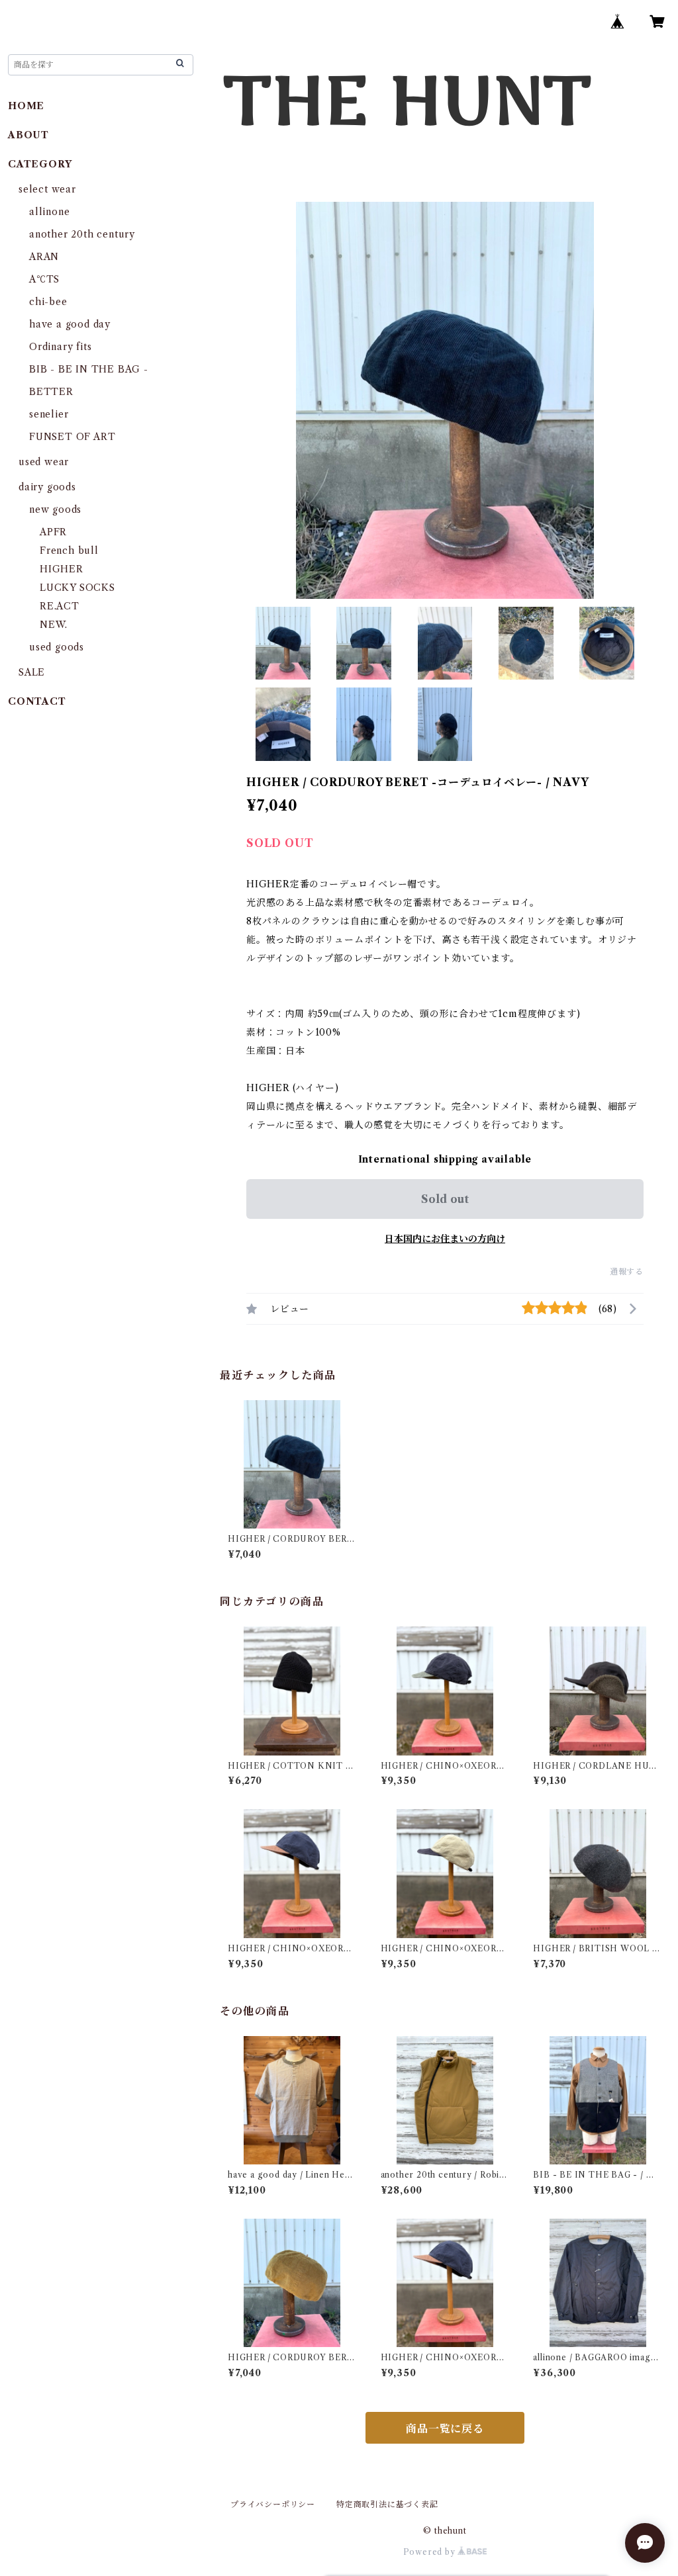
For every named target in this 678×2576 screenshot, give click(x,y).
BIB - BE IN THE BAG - (89, 369)
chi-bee (48, 302)
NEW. (54, 625)
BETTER (51, 392)
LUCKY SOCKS (77, 588)
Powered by (431, 2552)
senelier (49, 414)
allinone (49, 212)
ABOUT (28, 135)
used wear (44, 462)
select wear (47, 189)
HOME (26, 106)
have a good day (70, 324)
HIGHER (62, 569)
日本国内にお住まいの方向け (445, 1239)
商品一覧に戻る (445, 2428)
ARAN (44, 257)
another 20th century (82, 234)
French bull (69, 551)
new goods (55, 510)
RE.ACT (60, 606)
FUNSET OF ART (72, 437)
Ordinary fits (60, 347)
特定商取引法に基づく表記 (387, 2504)
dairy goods (47, 487)
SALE (32, 672)
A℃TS (44, 279)
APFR (53, 532)
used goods (57, 647)
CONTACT (37, 701)
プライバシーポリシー (273, 2504)
